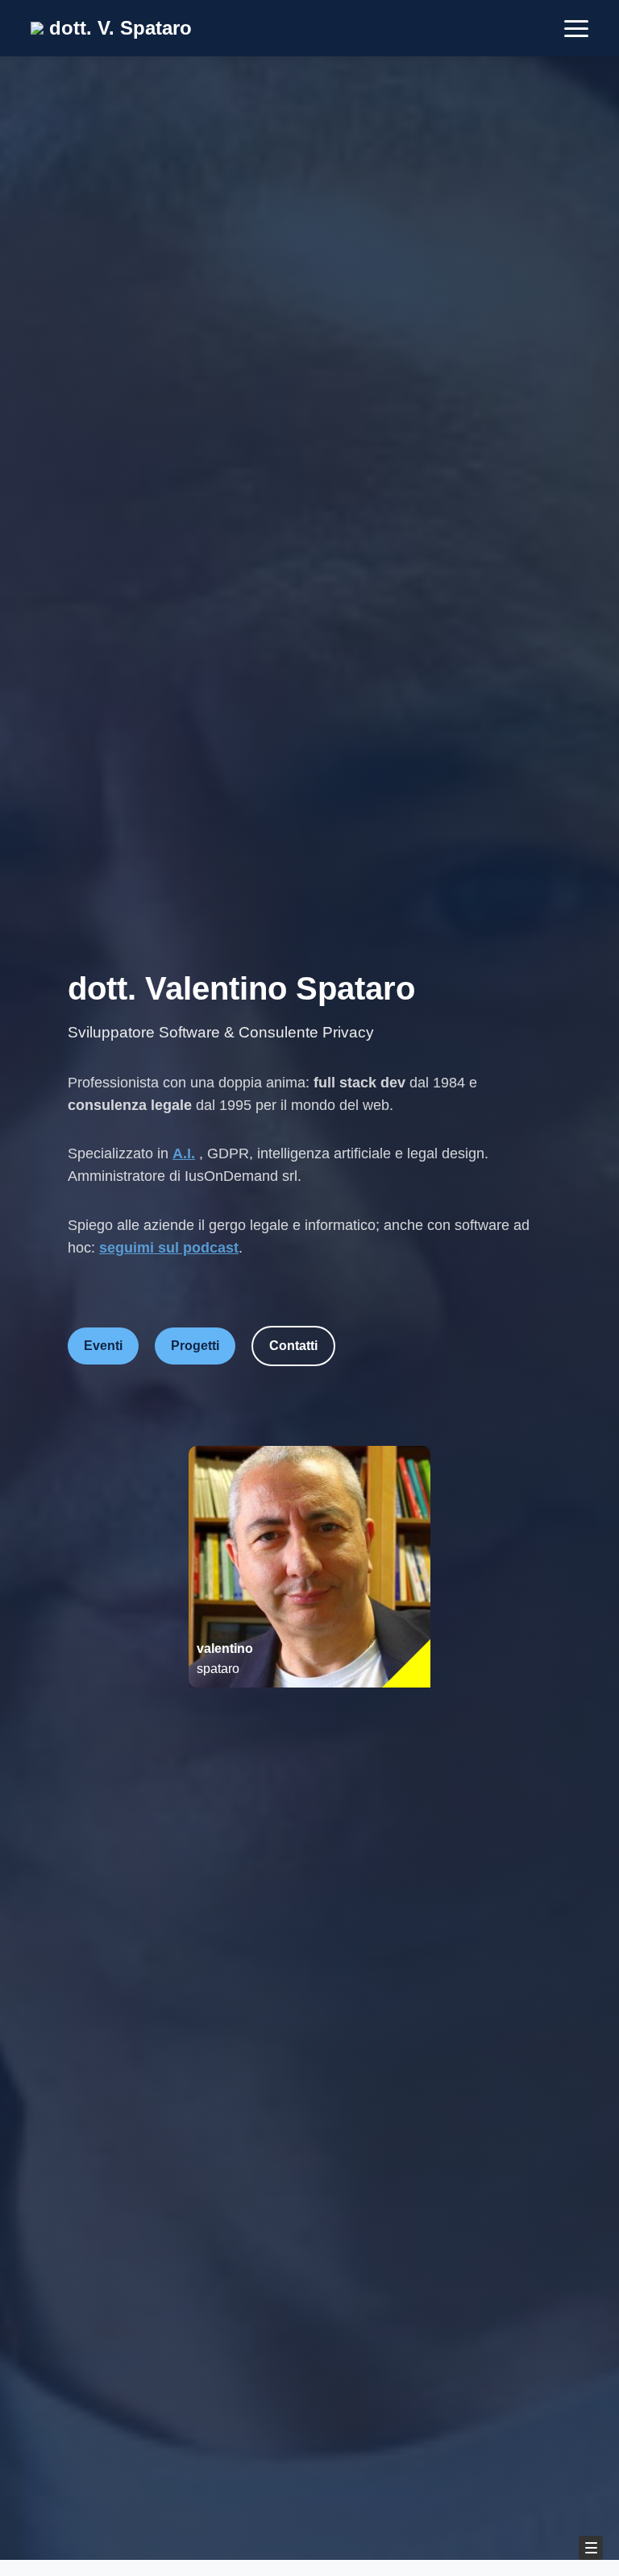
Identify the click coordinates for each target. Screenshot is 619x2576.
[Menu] (591, 2548)
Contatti (293, 1346)
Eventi (103, 1346)
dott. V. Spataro (118, 28)
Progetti (195, 1346)
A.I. (184, 1153)
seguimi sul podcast (169, 1248)
